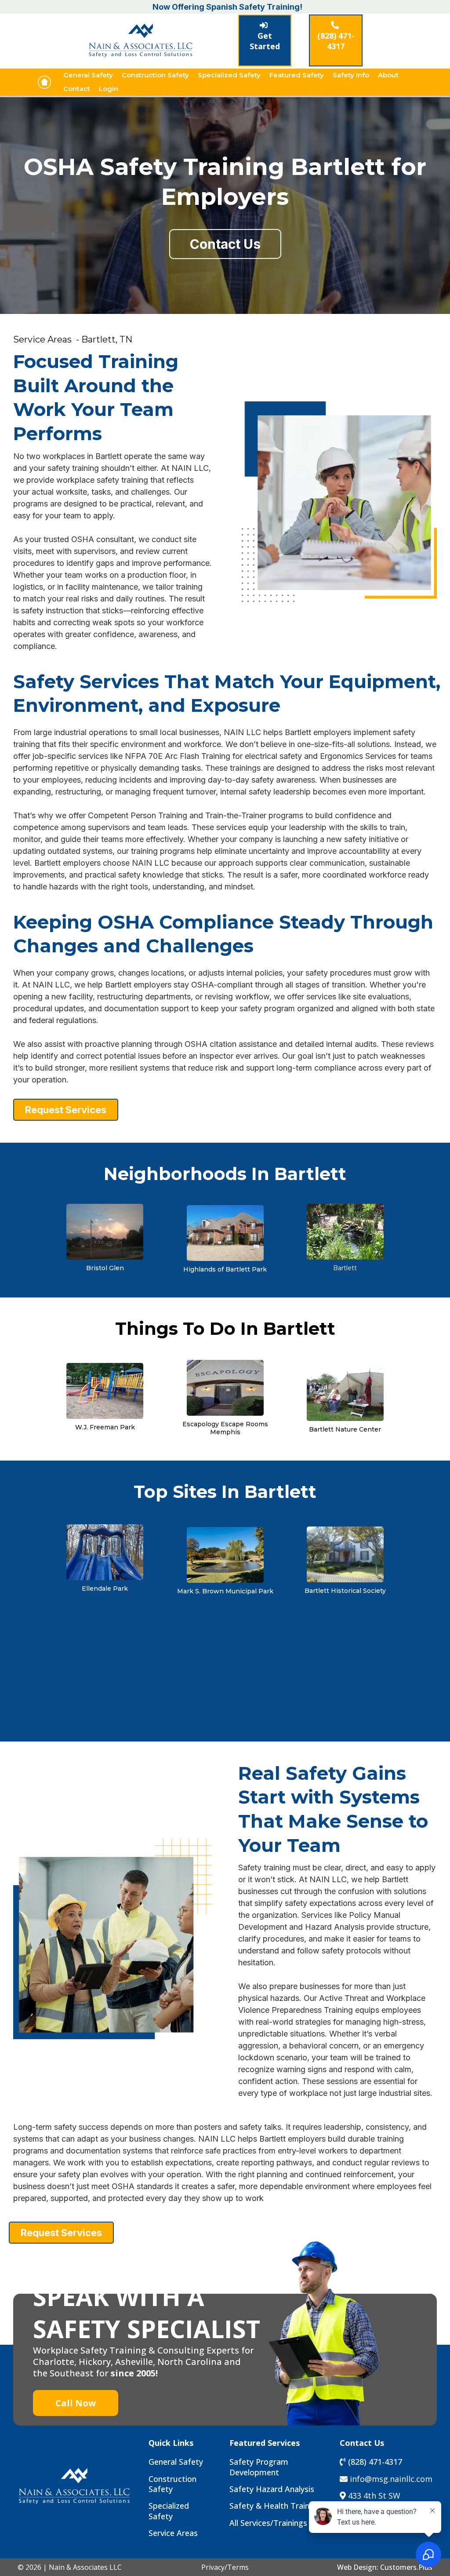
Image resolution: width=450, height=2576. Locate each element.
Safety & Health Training (275, 2506)
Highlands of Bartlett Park (225, 1269)
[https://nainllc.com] (44, 82)
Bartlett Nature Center (345, 1429)
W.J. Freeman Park (105, 1427)
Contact (77, 89)
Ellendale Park (105, 1589)
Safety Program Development (259, 2467)
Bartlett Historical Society (345, 1591)
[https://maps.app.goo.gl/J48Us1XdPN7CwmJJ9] (345, 1554)
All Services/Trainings (268, 2523)
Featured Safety (297, 75)
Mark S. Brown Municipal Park (225, 1591)
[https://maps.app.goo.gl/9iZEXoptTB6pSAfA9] (105, 1551)
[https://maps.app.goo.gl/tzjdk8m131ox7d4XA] (225, 1554)
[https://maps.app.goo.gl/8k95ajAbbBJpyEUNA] (105, 1231)
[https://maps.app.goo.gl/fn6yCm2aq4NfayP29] (105, 1390)
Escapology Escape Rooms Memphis (225, 1428)
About (388, 75)
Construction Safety (155, 75)
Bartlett (345, 1268)
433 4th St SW (374, 2496)
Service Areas (173, 2533)
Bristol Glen (105, 1268)
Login (109, 89)
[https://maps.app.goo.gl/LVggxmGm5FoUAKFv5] (225, 1232)
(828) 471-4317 (375, 2462)
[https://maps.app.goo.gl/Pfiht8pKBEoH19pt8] (225, 1387)
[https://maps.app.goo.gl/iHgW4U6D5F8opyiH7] (345, 1392)
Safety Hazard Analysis (272, 2489)
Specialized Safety (229, 75)
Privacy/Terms (225, 2567)
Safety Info (351, 75)
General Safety (88, 75)
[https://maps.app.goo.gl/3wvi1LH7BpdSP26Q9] (345, 1231)
